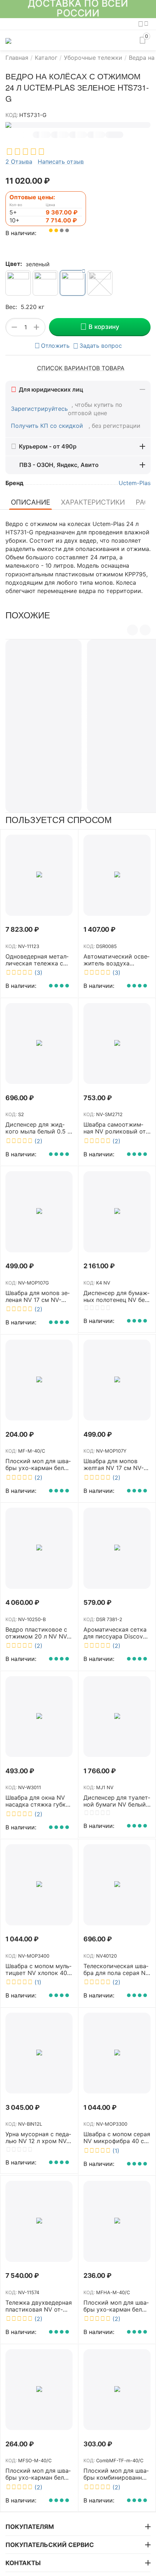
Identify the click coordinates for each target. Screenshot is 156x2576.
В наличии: (21, 233)
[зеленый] (73, 283)
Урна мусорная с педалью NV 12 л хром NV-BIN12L (38, 2138)
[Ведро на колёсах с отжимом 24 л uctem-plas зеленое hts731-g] (78, 125)
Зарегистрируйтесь (39, 409)
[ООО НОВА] (8, 40)
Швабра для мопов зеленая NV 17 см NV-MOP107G (38, 1297)
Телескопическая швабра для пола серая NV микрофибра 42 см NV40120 (116, 1970)
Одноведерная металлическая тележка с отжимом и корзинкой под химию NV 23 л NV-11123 (38, 960)
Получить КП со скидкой (48, 426)
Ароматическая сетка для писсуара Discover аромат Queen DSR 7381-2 (116, 1633)
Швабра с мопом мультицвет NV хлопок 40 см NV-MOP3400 (38, 1970)
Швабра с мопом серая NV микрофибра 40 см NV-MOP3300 (117, 2138)
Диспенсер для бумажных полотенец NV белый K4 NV (116, 1297)
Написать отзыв (61, 162)
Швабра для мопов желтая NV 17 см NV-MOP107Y (114, 1465)
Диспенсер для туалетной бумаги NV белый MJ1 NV (117, 1801)
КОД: (12, 115)
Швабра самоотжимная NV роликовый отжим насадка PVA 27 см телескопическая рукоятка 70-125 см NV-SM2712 (116, 1128)
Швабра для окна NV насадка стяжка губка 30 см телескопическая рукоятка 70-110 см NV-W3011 (37, 1801)
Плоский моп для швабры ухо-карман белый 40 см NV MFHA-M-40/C (117, 2306)
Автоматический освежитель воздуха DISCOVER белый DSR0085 (116, 960)
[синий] (100, 283)
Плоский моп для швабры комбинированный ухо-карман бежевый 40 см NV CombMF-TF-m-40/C (117, 2474)
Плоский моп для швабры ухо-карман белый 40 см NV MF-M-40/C (39, 1465)
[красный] (45, 283)
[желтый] (18, 283)
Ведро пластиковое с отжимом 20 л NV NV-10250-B (37, 1633)
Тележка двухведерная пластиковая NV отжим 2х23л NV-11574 (39, 2306)
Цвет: (14, 264)
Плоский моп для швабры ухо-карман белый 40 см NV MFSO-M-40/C (39, 2474)
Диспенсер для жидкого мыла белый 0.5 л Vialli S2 (38, 1128)
